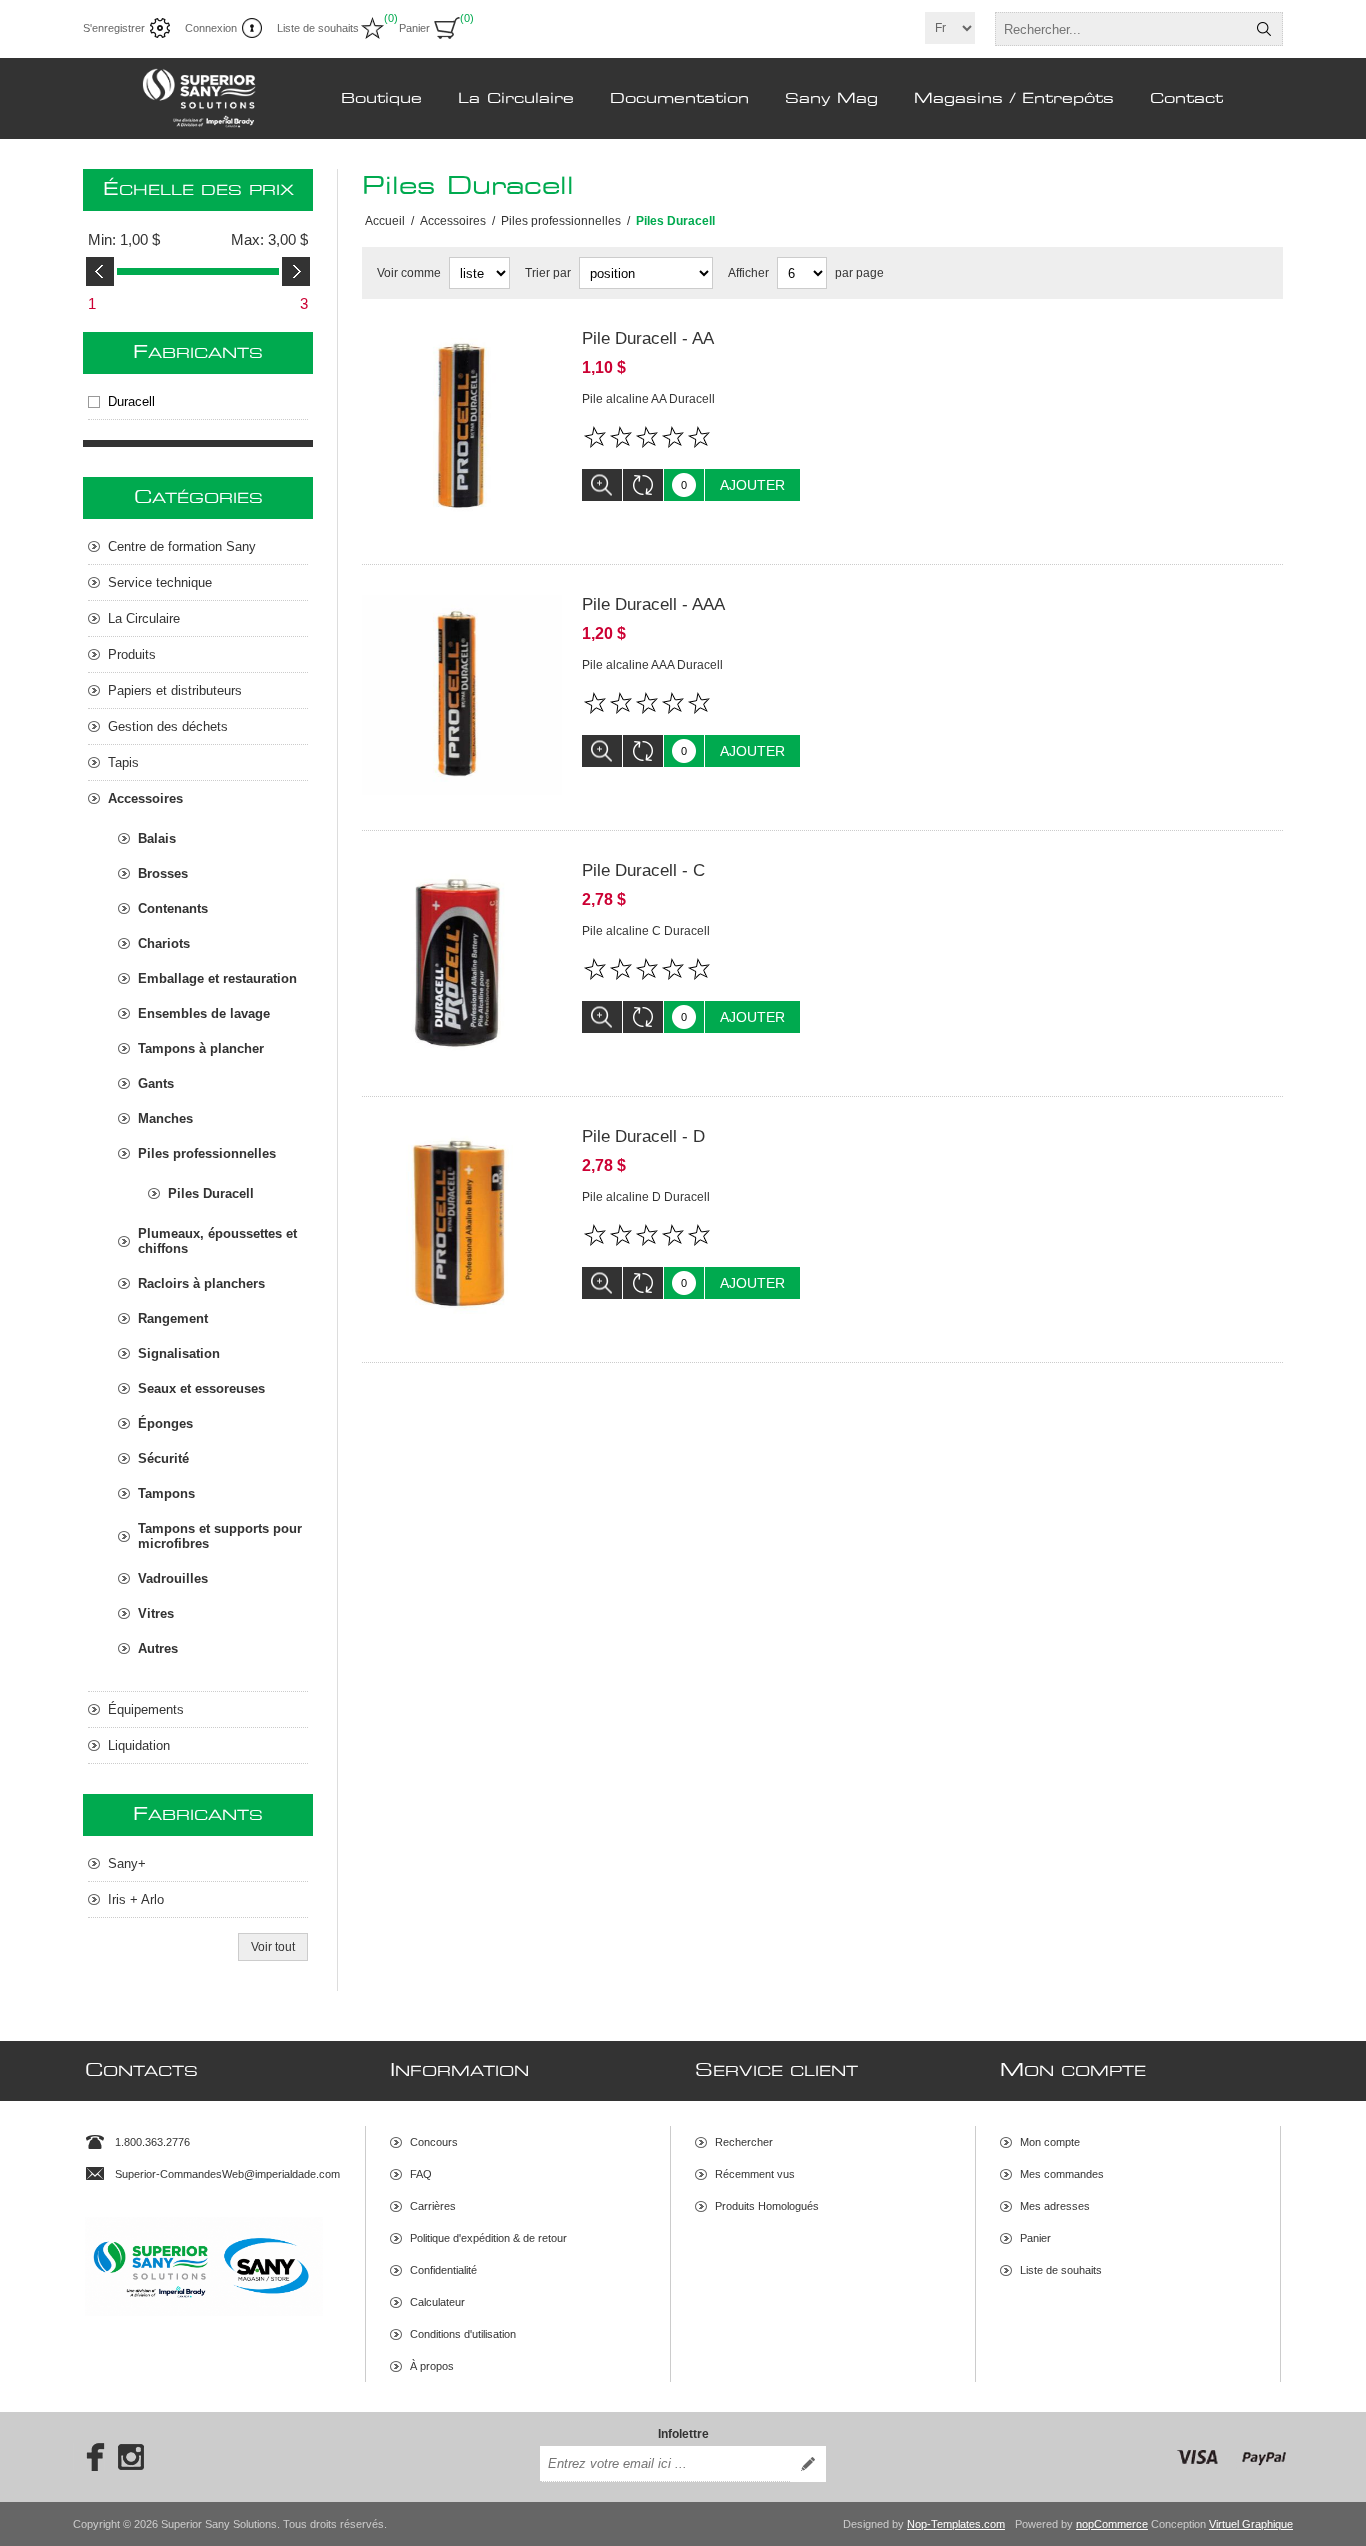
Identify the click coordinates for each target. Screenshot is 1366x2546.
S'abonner (808, 2464)
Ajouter (752, 485)
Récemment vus (755, 2174)
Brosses (163, 873)
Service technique (160, 582)
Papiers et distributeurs (175, 690)
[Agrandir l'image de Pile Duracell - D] (462, 1227)
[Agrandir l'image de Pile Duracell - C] (462, 961)
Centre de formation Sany (182, 546)
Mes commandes (1062, 2174)
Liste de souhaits (1061, 2270)
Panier (1035, 2238)
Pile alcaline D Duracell (646, 1197)
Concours (434, 2142)
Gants (156, 1083)
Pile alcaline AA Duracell (648, 399)
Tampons (166, 1493)
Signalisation (179, 1353)
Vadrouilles (173, 1578)
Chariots (164, 943)
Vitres (156, 1613)
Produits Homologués (767, 2206)
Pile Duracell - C (643, 870)
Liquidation (139, 1745)
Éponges (165, 1423)
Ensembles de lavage (204, 1013)
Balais (157, 838)
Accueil (385, 221)
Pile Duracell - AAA (653, 604)
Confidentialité (443, 2270)
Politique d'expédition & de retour (488, 2238)
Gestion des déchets (168, 726)
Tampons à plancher (201, 1048)
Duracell (131, 401)
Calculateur (437, 2302)
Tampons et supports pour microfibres (220, 1536)
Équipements (146, 1709)
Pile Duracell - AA (648, 338)
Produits (132, 654)
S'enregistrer (114, 28)
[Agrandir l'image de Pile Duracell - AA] (462, 429)
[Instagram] (131, 2457)
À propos (432, 2366)
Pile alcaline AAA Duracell (652, 665)
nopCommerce (1112, 2524)
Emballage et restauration (217, 978)
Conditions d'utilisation (463, 2334)
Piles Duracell (211, 1193)
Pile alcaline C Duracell (646, 931)
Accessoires (145, 798)
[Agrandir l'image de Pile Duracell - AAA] (462, 695)
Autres (158, 1648)
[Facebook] (89, 2457)
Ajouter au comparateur (643, 485)
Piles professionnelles (207, 1153)
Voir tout (273, 1947)
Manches (165, 1118)
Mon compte (1050, 2142)
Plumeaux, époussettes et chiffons (217, 1241)
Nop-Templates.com (956, 2524)
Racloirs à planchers (201, 1283)
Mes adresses (1055, 2206)
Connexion (211, 28)
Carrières (433, 2206)
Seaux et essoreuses (201, 1388)
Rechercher (1264, 29)
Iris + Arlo (136, 1899)
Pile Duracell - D (643, 1136)
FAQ (421, 2174)
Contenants (173, 908)
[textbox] (1121, 29)
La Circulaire (144, 618)
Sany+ (127, 1863)
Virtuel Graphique (1251, 2524)
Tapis (123, 762)
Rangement (173, 1318)
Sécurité (163, 1458)
